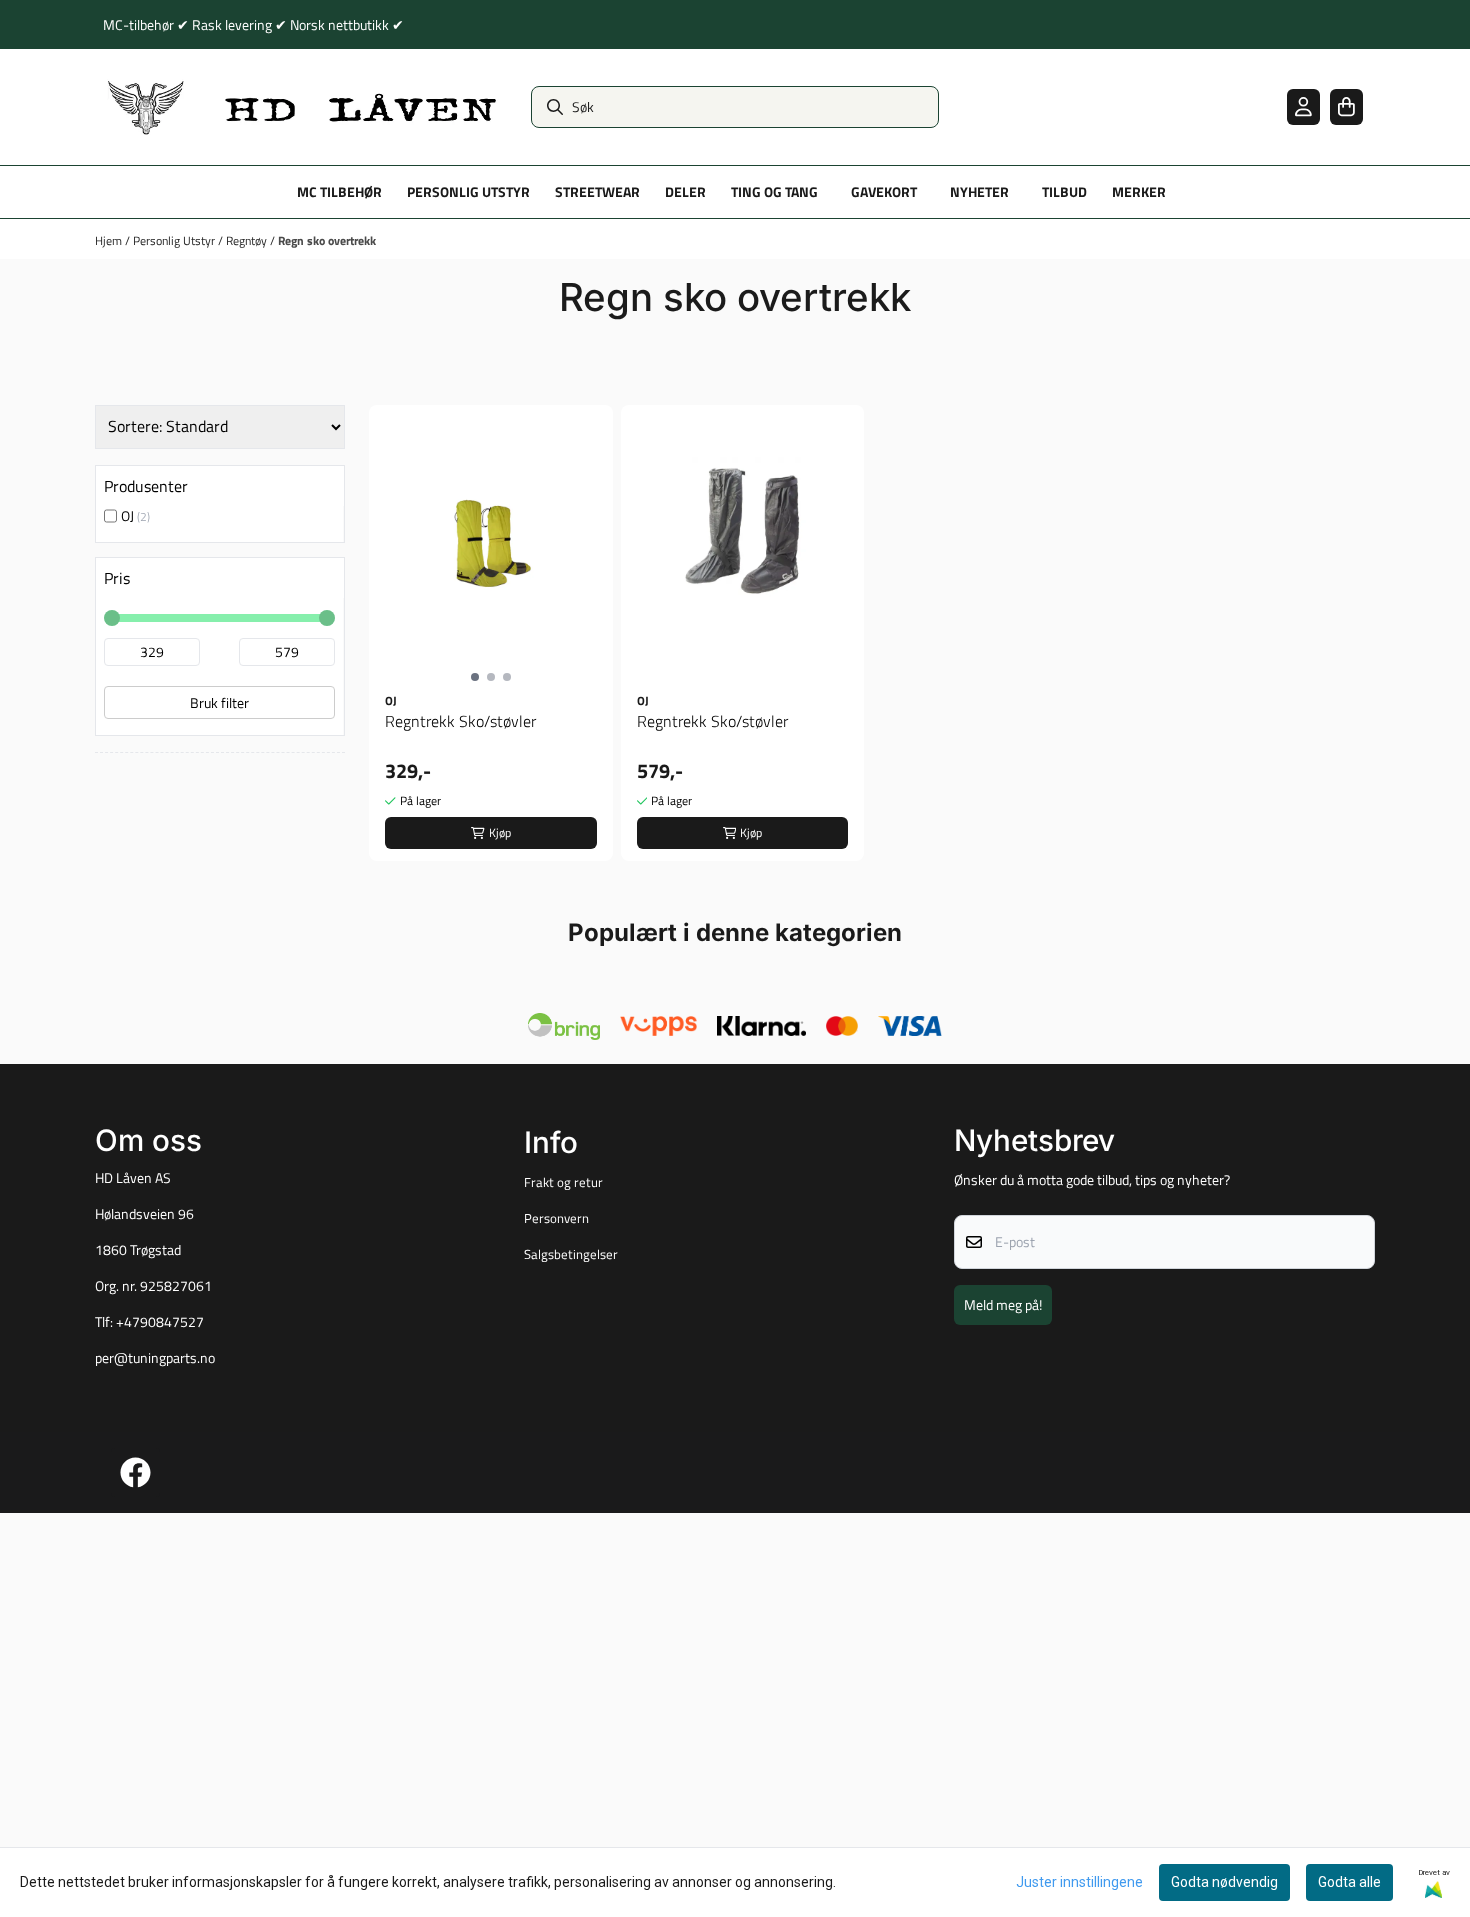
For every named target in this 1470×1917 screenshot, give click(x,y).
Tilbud (1064, 192)
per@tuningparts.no (155, 1358)
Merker (1139, 192)
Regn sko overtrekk (327, 240)
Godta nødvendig (1224, 1882)
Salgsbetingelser (571, 1254)
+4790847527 (160, 1322)
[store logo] (303, 107)
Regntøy (248, 240)
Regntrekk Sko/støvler (460, 721)
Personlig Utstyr (175, 240)
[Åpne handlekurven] (1346, 106)
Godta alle (1349, 1882)
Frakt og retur (563, 1182)
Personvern (556, 1218)
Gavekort (884, 192)
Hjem (110, 240)
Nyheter (979, 192)
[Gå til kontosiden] (1303, 106)
